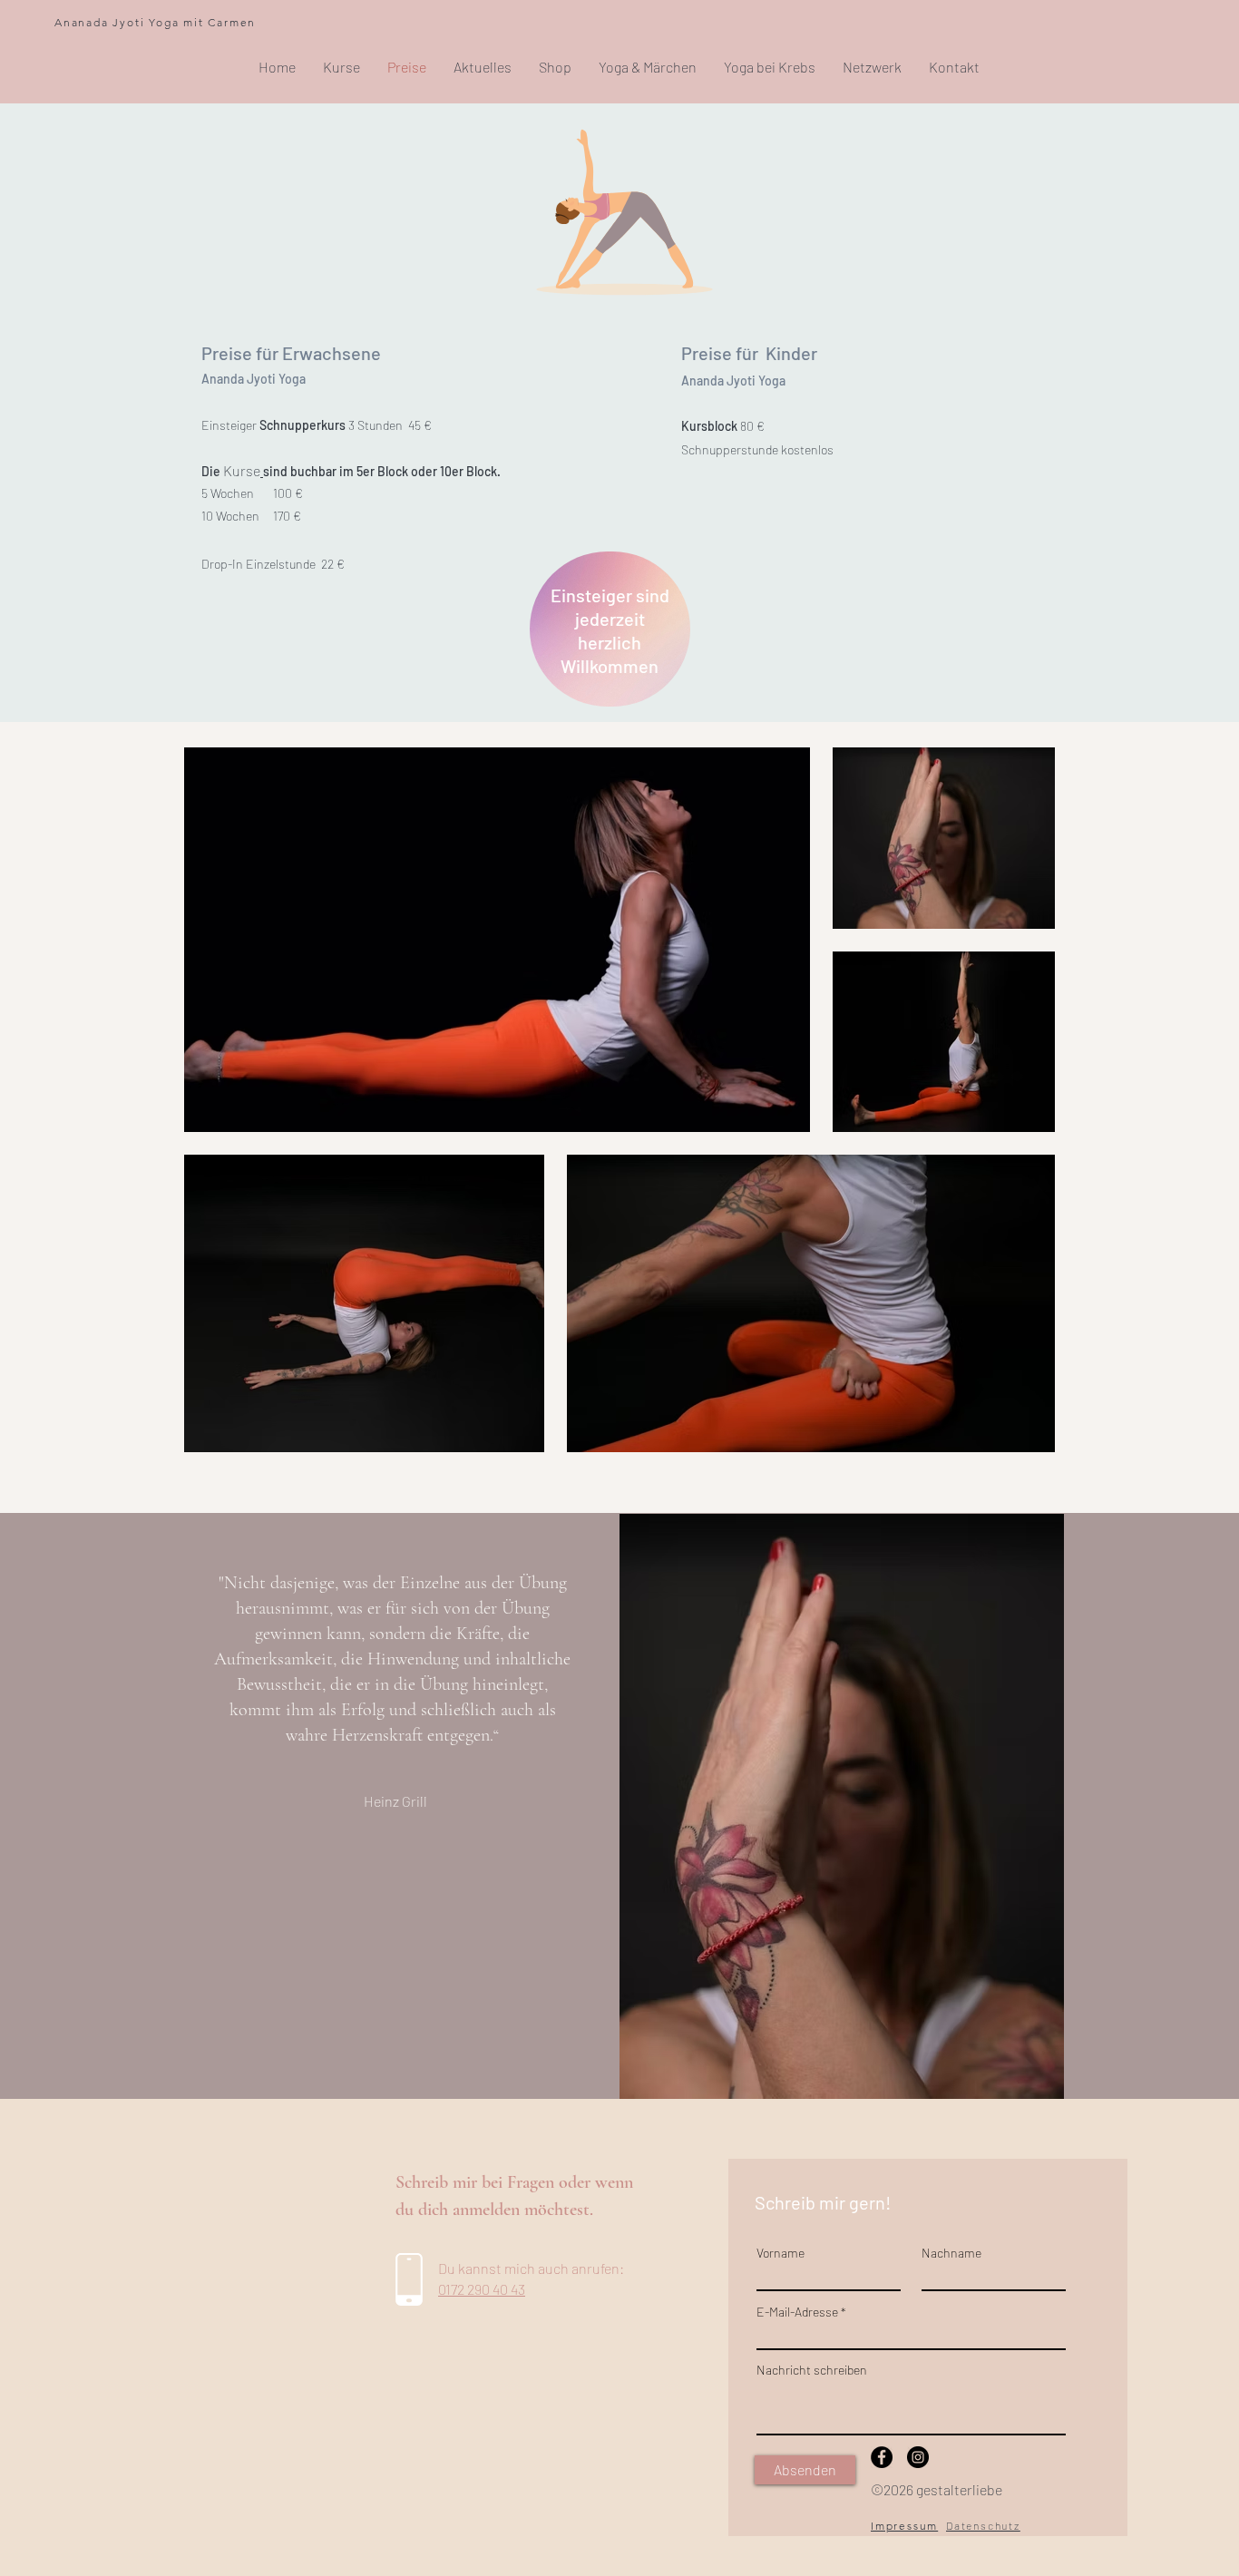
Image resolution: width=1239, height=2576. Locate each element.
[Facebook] (882, 2457)
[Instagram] (918, 2457)
